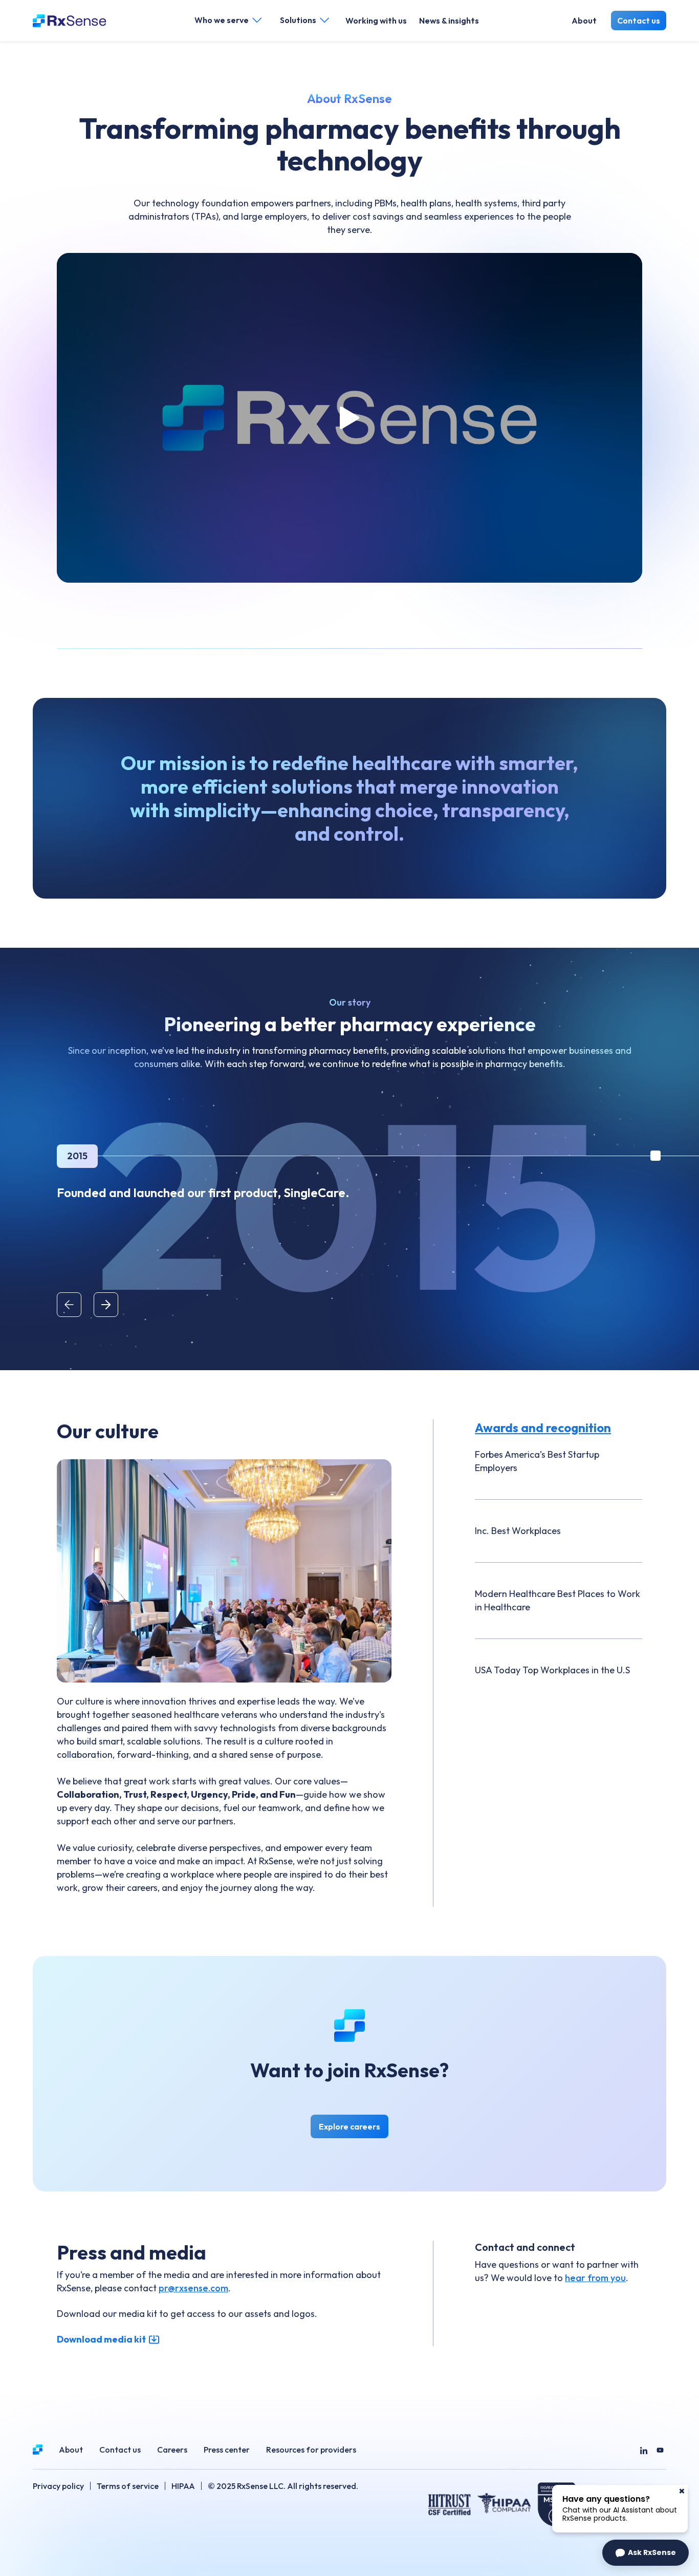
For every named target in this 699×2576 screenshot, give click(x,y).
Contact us (639, 20)
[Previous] (69, 1305)
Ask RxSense (652, 2552)
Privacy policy (58, 2486)
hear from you (595, 2278)
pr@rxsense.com (193, 2288)
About (584, 20)
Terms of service (128, 2486)
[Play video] (349, 418)
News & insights (449, 20)
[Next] (106, 1305)
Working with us (376, 20)
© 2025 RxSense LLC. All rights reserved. (283, 2486)
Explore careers (354, 2129)
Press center (227, 2450)
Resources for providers (311, 2450)
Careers (172, 2450)
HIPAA (183, 2486)
